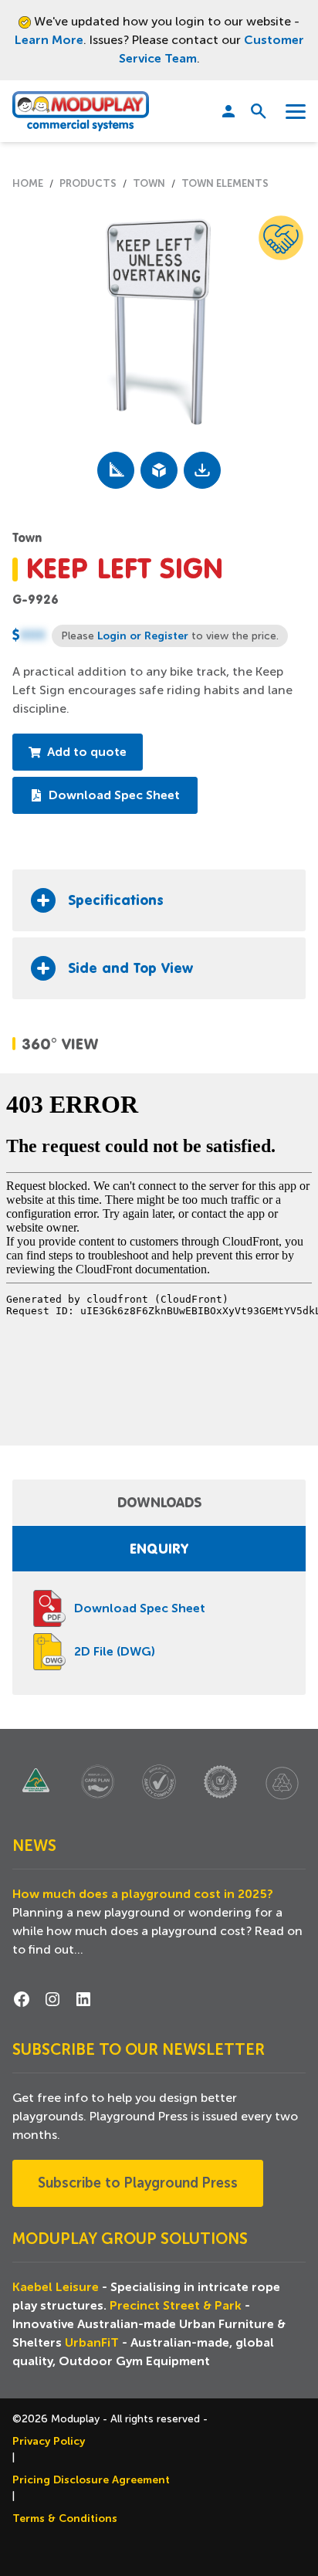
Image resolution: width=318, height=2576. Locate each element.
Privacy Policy (49, 2441)
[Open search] (253, 111)
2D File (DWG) (115, 1652)
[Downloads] (202, 470)
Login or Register (143, 636)
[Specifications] (116, 470)
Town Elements (225, 183)
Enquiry (159, 1548)
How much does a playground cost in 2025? (143, 1894)
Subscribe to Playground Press (138, 2183)
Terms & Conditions (65, 2518)
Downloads (159, 1502)
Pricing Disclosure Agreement (91, 2479)
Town (149, 183)
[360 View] (159, 470)
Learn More (49, 40)
